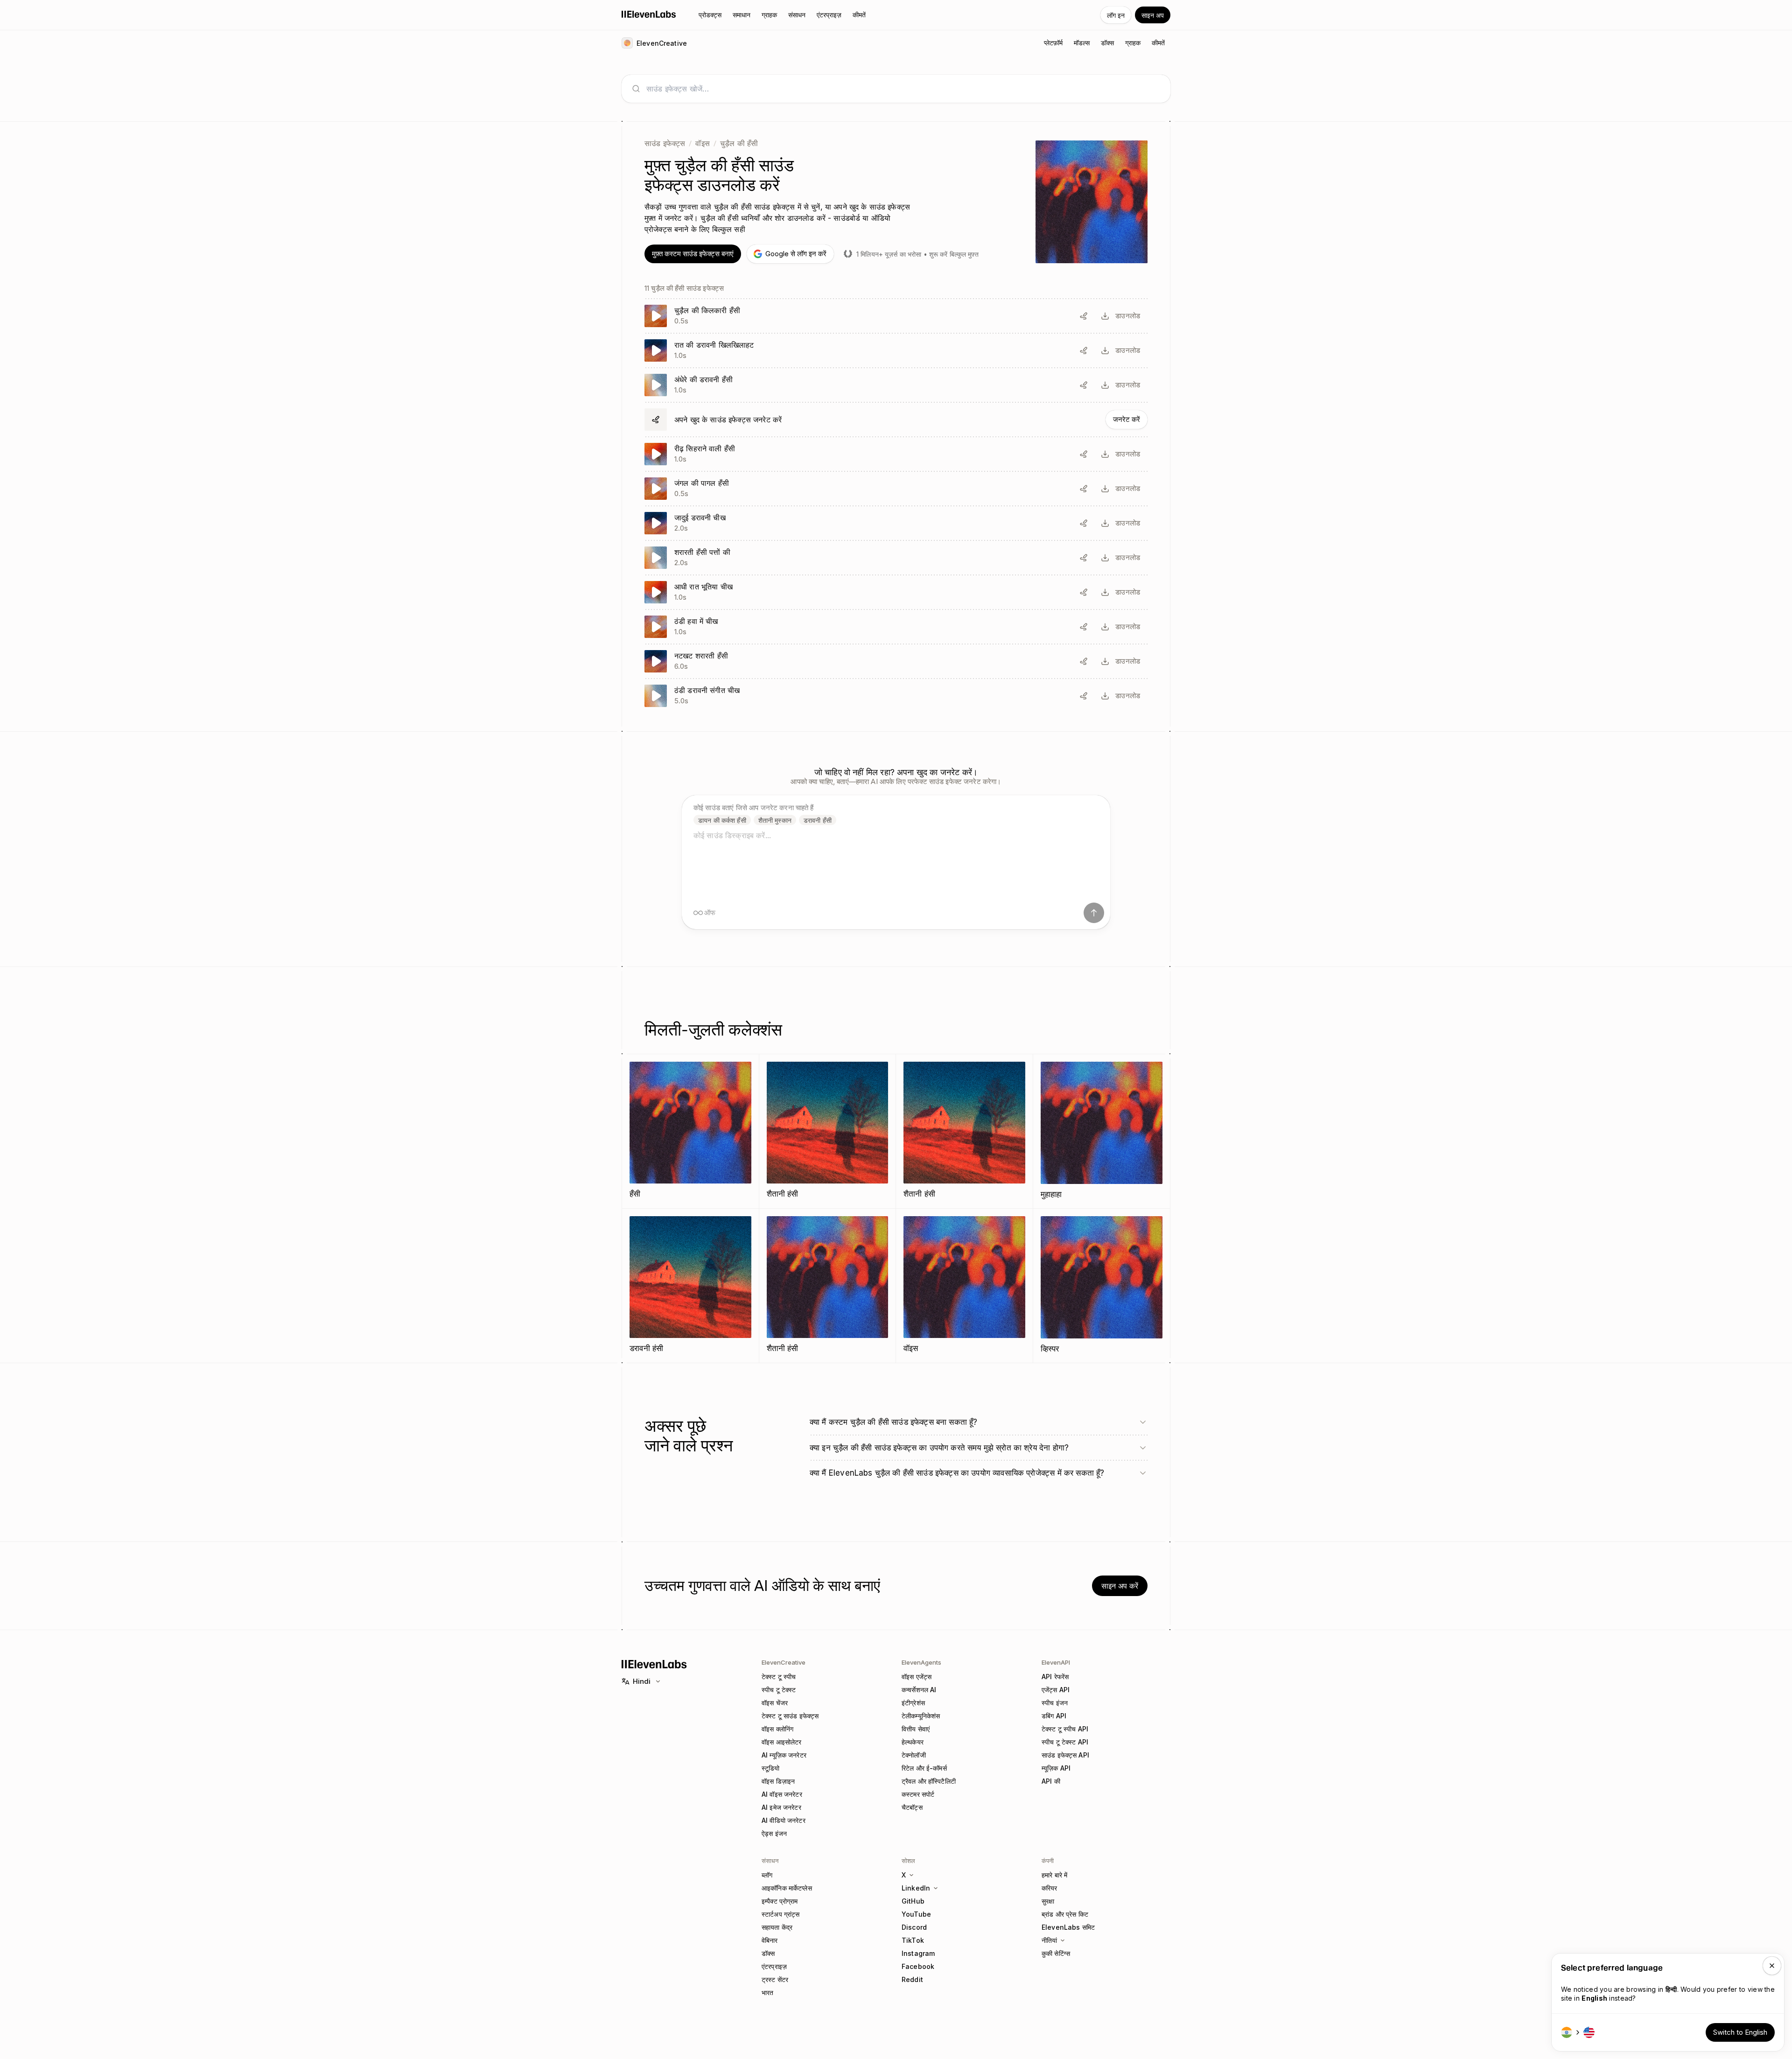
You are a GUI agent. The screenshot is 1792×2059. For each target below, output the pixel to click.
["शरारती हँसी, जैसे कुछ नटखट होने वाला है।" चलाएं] (896, 661)
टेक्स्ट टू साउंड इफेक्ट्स (790, 1716)
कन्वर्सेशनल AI (919, 1690)
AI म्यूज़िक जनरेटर (784, 1755)
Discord (914, 1927)
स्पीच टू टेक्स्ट (779, 1690)
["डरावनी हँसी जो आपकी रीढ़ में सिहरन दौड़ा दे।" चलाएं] (896, 454)
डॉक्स (768, 1953)
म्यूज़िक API (1056, 1768)
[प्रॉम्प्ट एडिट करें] (1084, 316)
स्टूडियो (771, 1768)
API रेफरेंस (1055, 1677)
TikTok (913, 1940)
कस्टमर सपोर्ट (918, 1794)
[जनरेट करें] (896, 420)
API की (1051, 1781)
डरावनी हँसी (818, 820)
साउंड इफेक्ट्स (665, 143)
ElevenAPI (1056, 1662)
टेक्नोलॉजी (914, 1755)
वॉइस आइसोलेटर (781, 1742)
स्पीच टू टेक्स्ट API (1065, 1742)
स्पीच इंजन (1055, 1703)
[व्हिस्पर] (1102, 1286)
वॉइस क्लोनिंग (777, 1729)
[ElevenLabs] (649, 14)
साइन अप (1153, 15)
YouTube (916, 1914)
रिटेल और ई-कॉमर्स (924, 1768)
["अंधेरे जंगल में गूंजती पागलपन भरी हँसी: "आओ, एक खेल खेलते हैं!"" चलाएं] (896, 489)
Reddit (912, 1979)
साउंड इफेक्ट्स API (1065, 1755)
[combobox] (903, 89)
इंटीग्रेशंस (913, 1703)
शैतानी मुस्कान (775, 820)
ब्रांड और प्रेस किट (1065, 1914)
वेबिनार (770, 1940)
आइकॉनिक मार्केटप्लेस (787, 1888)
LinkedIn (916, 1888)
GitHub (913, 1901)
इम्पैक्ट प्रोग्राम (780, 1901)
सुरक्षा (1048, 1901)
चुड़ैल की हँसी (739, 143)
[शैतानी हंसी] (828, 1131)
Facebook (918, 1966)
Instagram (918, 1953)
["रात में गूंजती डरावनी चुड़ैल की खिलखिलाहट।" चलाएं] (896, 350)
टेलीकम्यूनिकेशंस (921, 1716)
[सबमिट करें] (1094, 913)
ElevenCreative (784, 1662)
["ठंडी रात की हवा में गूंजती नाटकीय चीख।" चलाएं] (896, 627)
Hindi (642, 1681)
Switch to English (1740, 2032)
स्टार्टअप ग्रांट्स (780, 1914)
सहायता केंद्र (777, 1927)
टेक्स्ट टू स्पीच (779, 1677)
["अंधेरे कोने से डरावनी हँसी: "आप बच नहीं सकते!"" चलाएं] (896, 385)
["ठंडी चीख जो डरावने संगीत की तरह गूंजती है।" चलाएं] (896, 696)
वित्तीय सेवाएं (916, 1729)
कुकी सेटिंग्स (1056, 1953)
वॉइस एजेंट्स (917, 1677)
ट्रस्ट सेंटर (775, 1979)
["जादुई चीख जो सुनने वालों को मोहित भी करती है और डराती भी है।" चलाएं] (896, 523)
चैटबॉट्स (912, 1807)
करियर (1050, 1888)
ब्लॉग (767, 1875)
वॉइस (702, 143)
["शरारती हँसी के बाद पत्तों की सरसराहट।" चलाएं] (896, 558)
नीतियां (1049, 1940)
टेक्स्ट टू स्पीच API (1065, 1729)
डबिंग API (1054, 1716)
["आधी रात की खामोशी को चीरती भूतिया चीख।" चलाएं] (896, 592)
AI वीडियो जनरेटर (784, 1820)
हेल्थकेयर (913, 1742)
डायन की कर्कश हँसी (722, 820)
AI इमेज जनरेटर (781, 1807)
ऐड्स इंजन (774, 1833)
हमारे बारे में (1054, 1875)
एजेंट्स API (1056, 1690)
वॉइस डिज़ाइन (778, 1781)
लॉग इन (1116, 15)
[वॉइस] (964, 1285)
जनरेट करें (1127, 419)
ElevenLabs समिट (1068, 1927)
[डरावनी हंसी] (690, 1285)
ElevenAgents (921, 1662)
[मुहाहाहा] (1102, 1131)
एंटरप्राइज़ (774, 1966)
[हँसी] (690, 1131)
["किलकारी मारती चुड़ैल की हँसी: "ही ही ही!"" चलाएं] (896, 316)
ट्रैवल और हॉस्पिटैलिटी (929, 1781)
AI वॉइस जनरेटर (782, 1794)
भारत (767, 1992)
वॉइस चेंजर (775, 1703)
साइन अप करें (1120, 1586)
